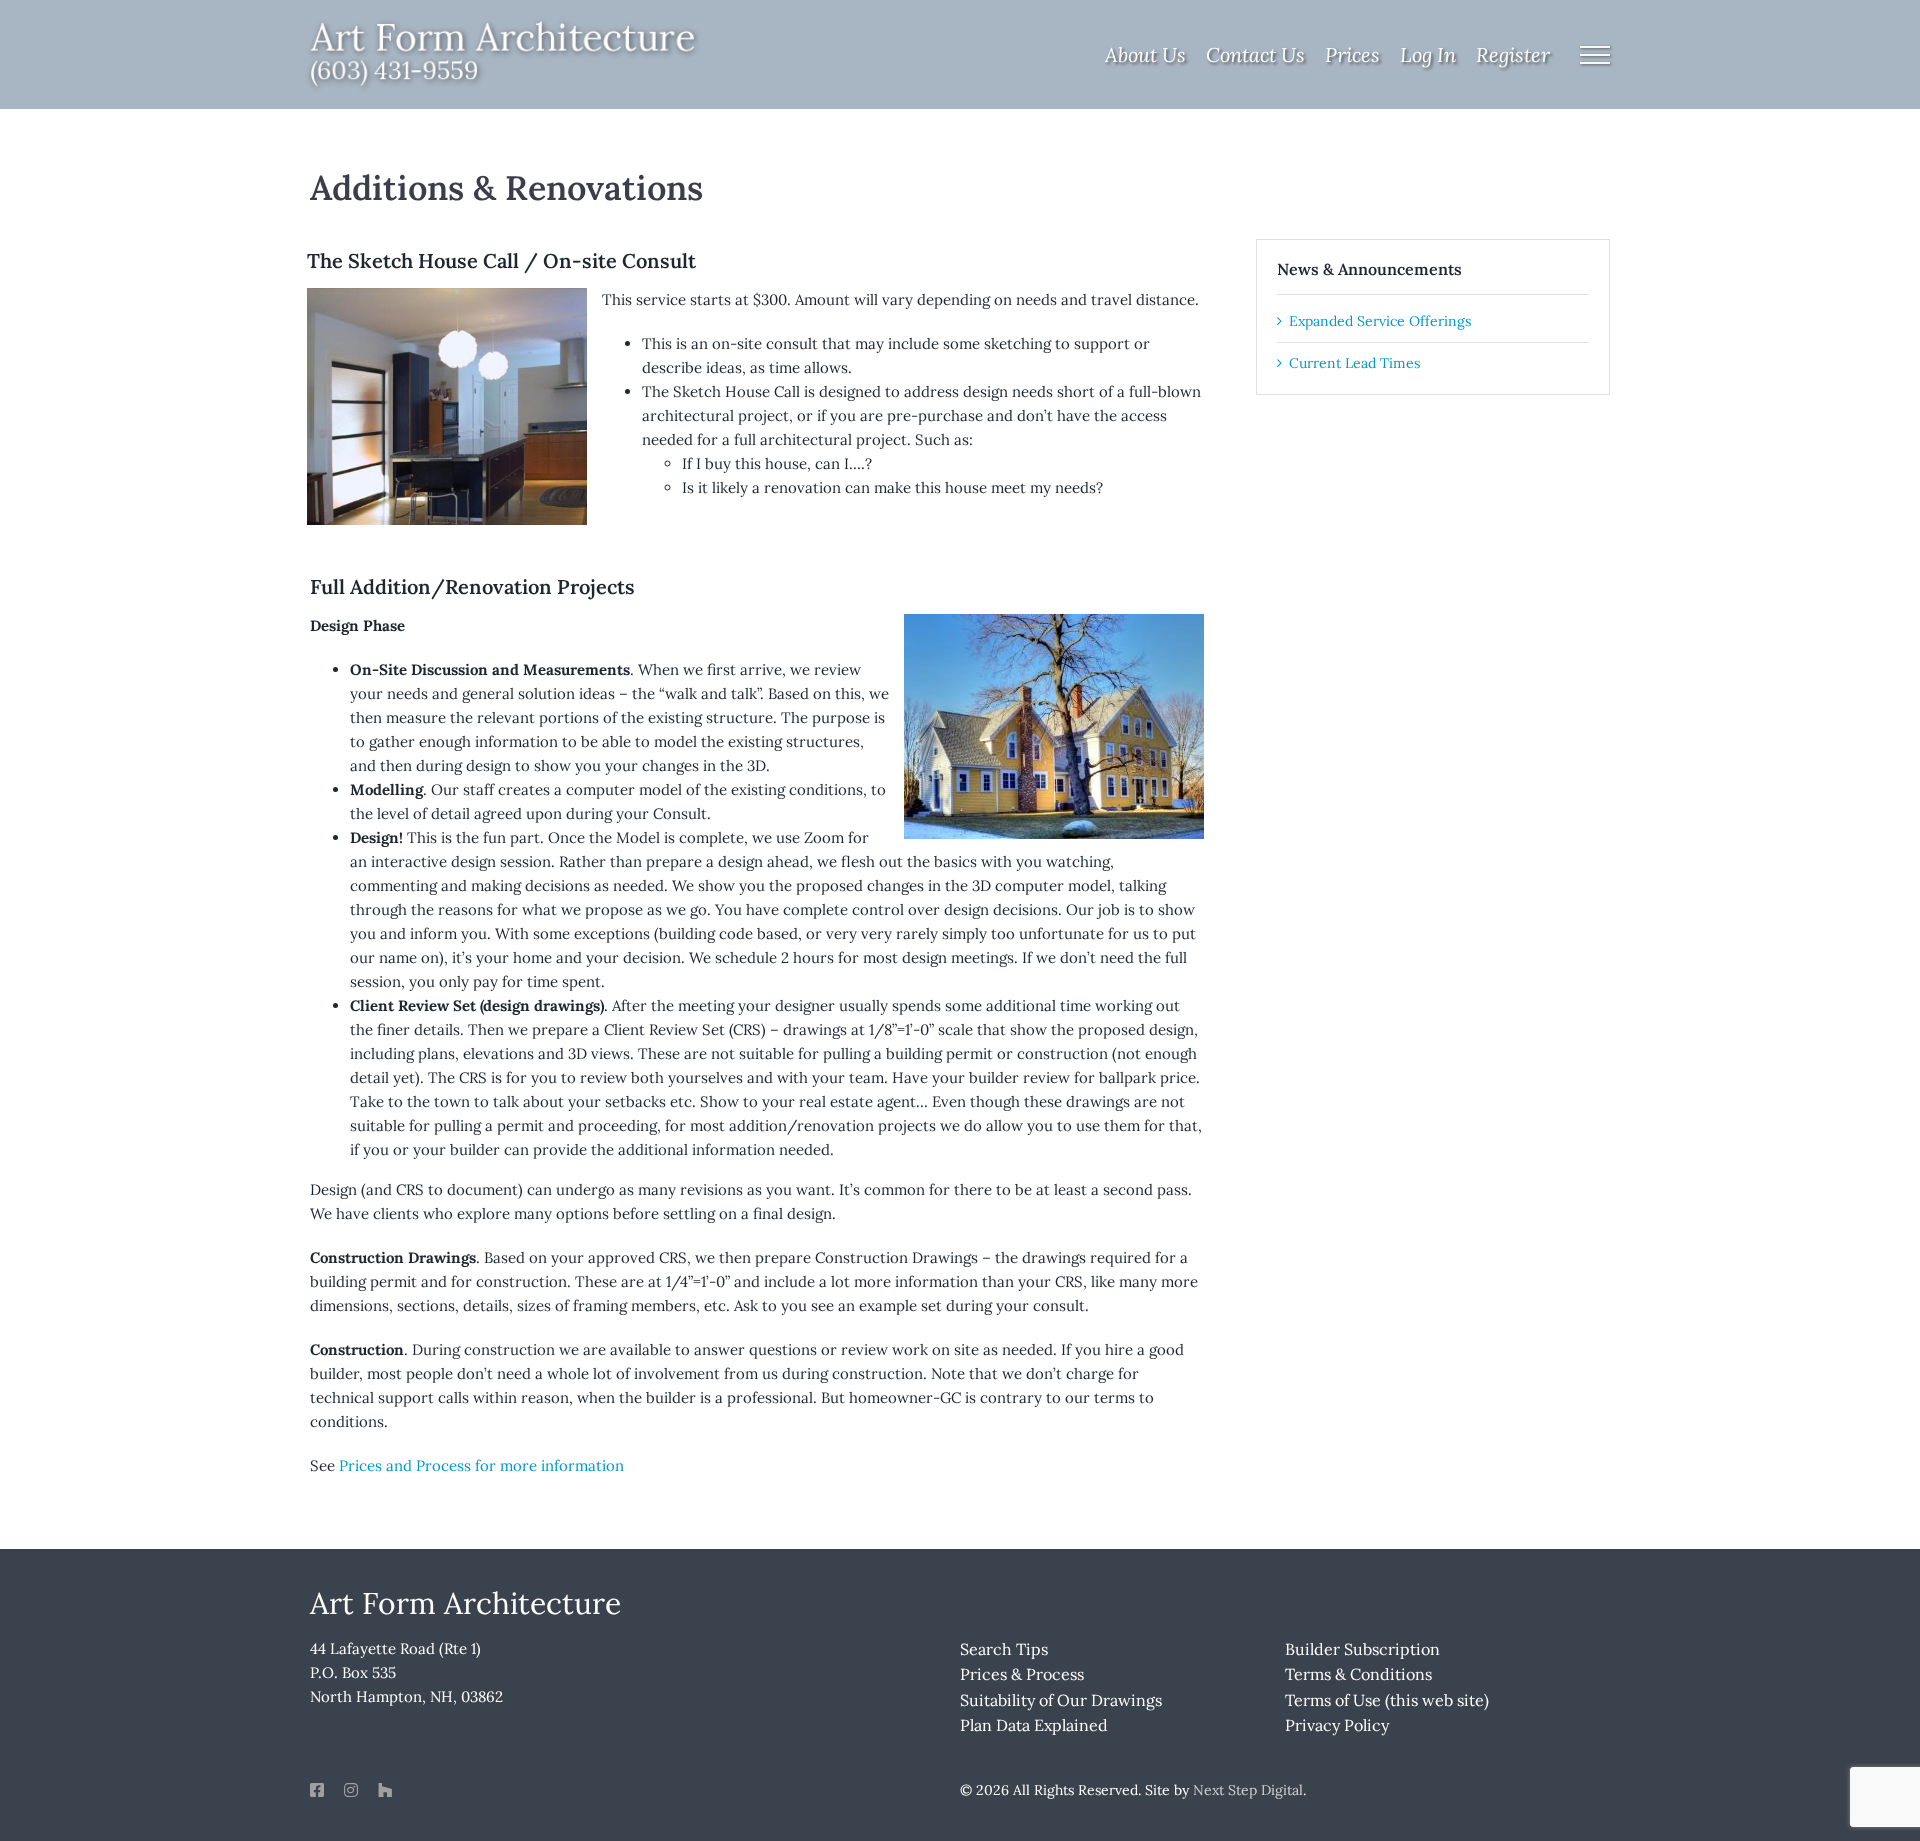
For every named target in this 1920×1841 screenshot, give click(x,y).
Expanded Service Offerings (1380, 321)
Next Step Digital (1248, 1790)
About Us (1145, 54)
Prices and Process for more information (481, 1465)
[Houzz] (385, 1790)
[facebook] (317, 1790)
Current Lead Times (1354, 363)
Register (1513, 54)
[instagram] (351, 1790)
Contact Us (1255, 54)
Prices (1352, 54)
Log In (1428, 54)
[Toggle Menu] (1595, 55)
